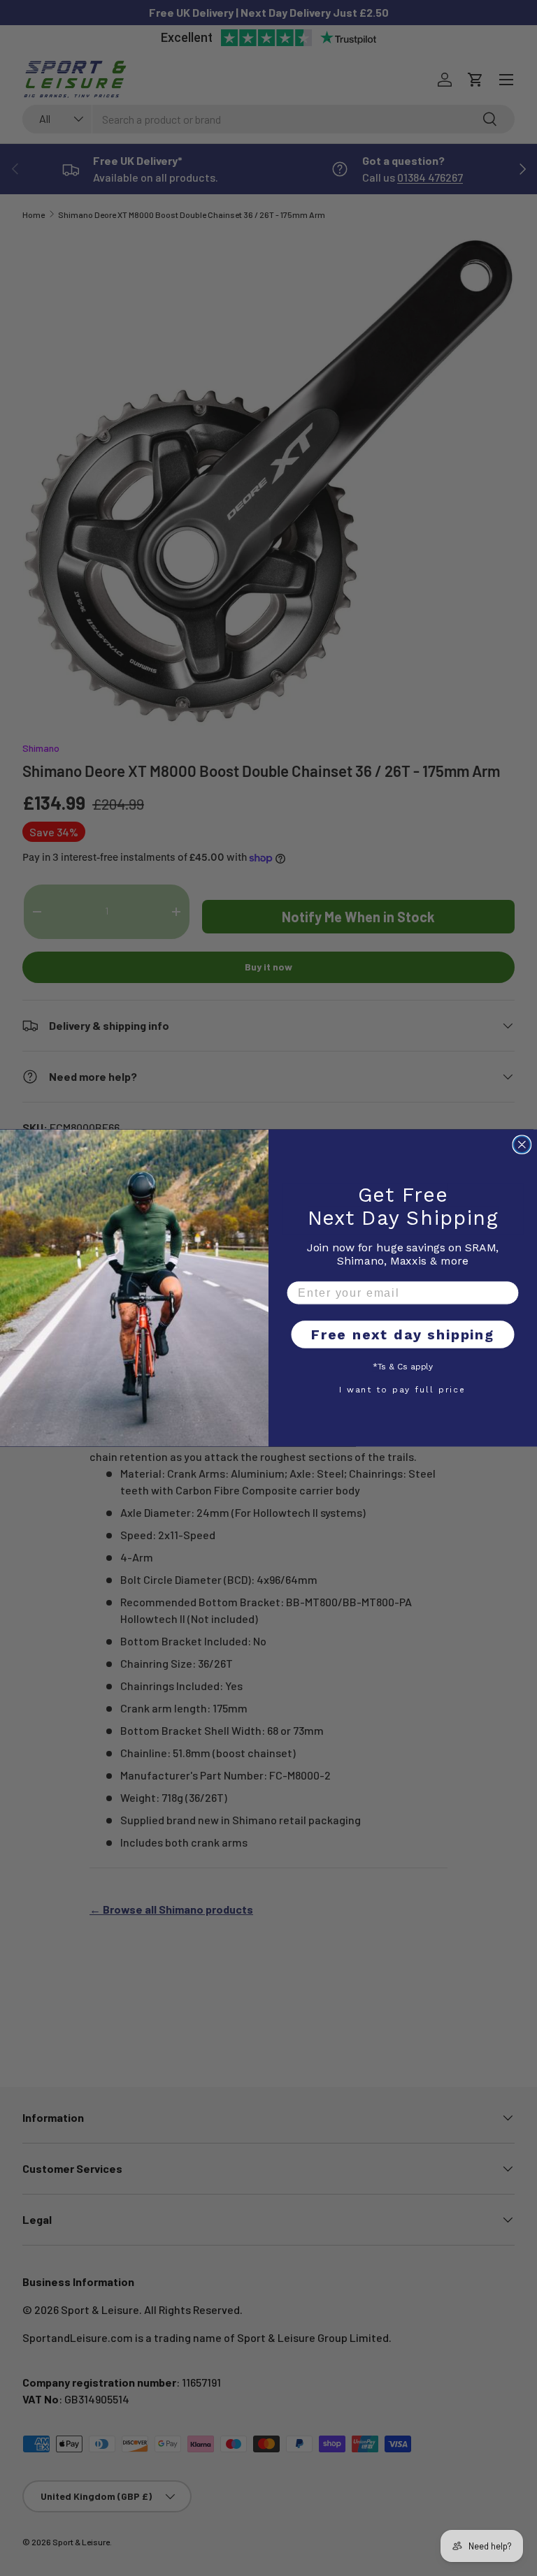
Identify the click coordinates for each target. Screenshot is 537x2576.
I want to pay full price (403, 1389)
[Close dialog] (522, 1145)
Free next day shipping (403, 1335)
